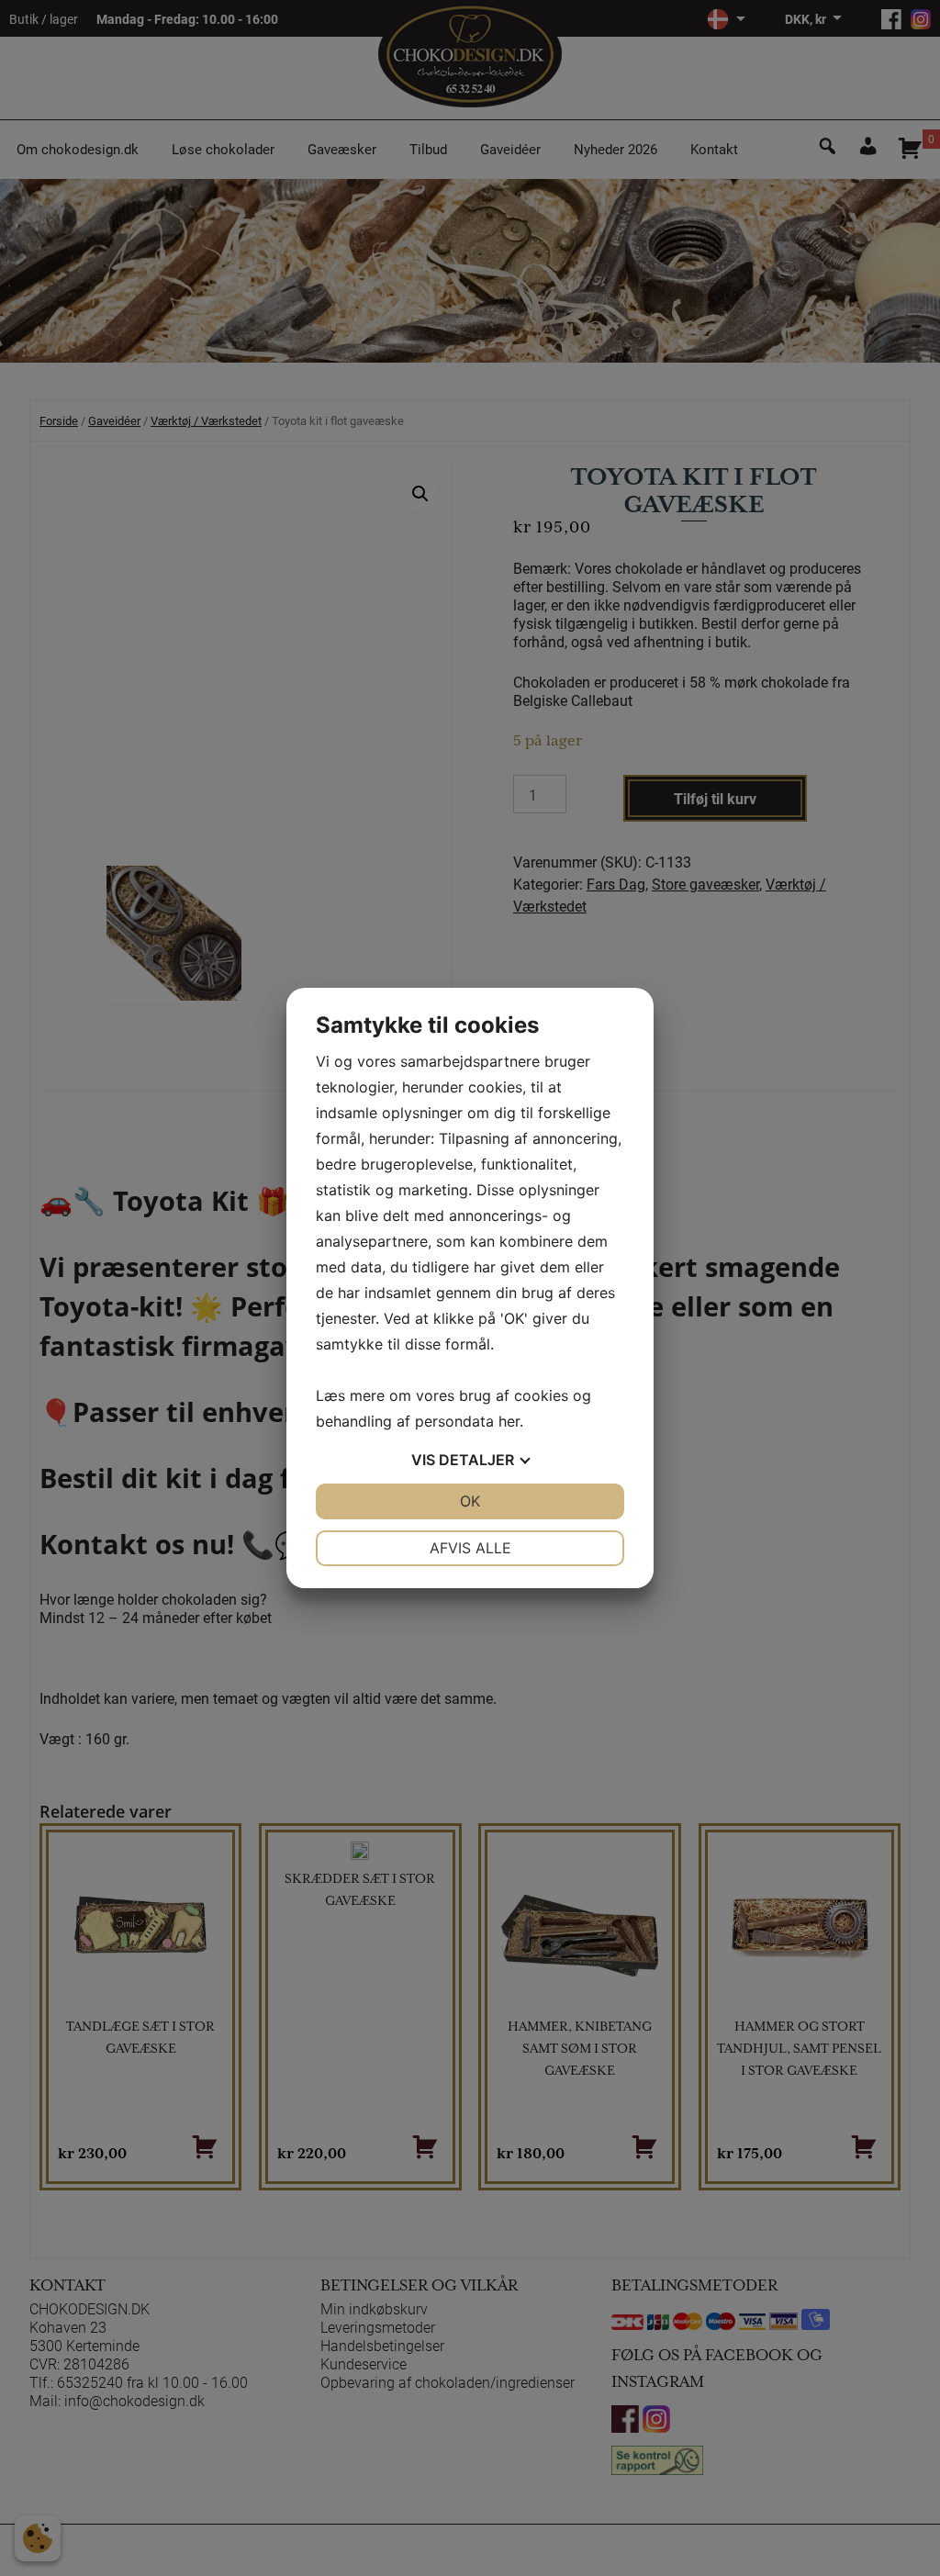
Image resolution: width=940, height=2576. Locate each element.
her (509, 1421)
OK (470, 1501)
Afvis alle (470, 1548)
